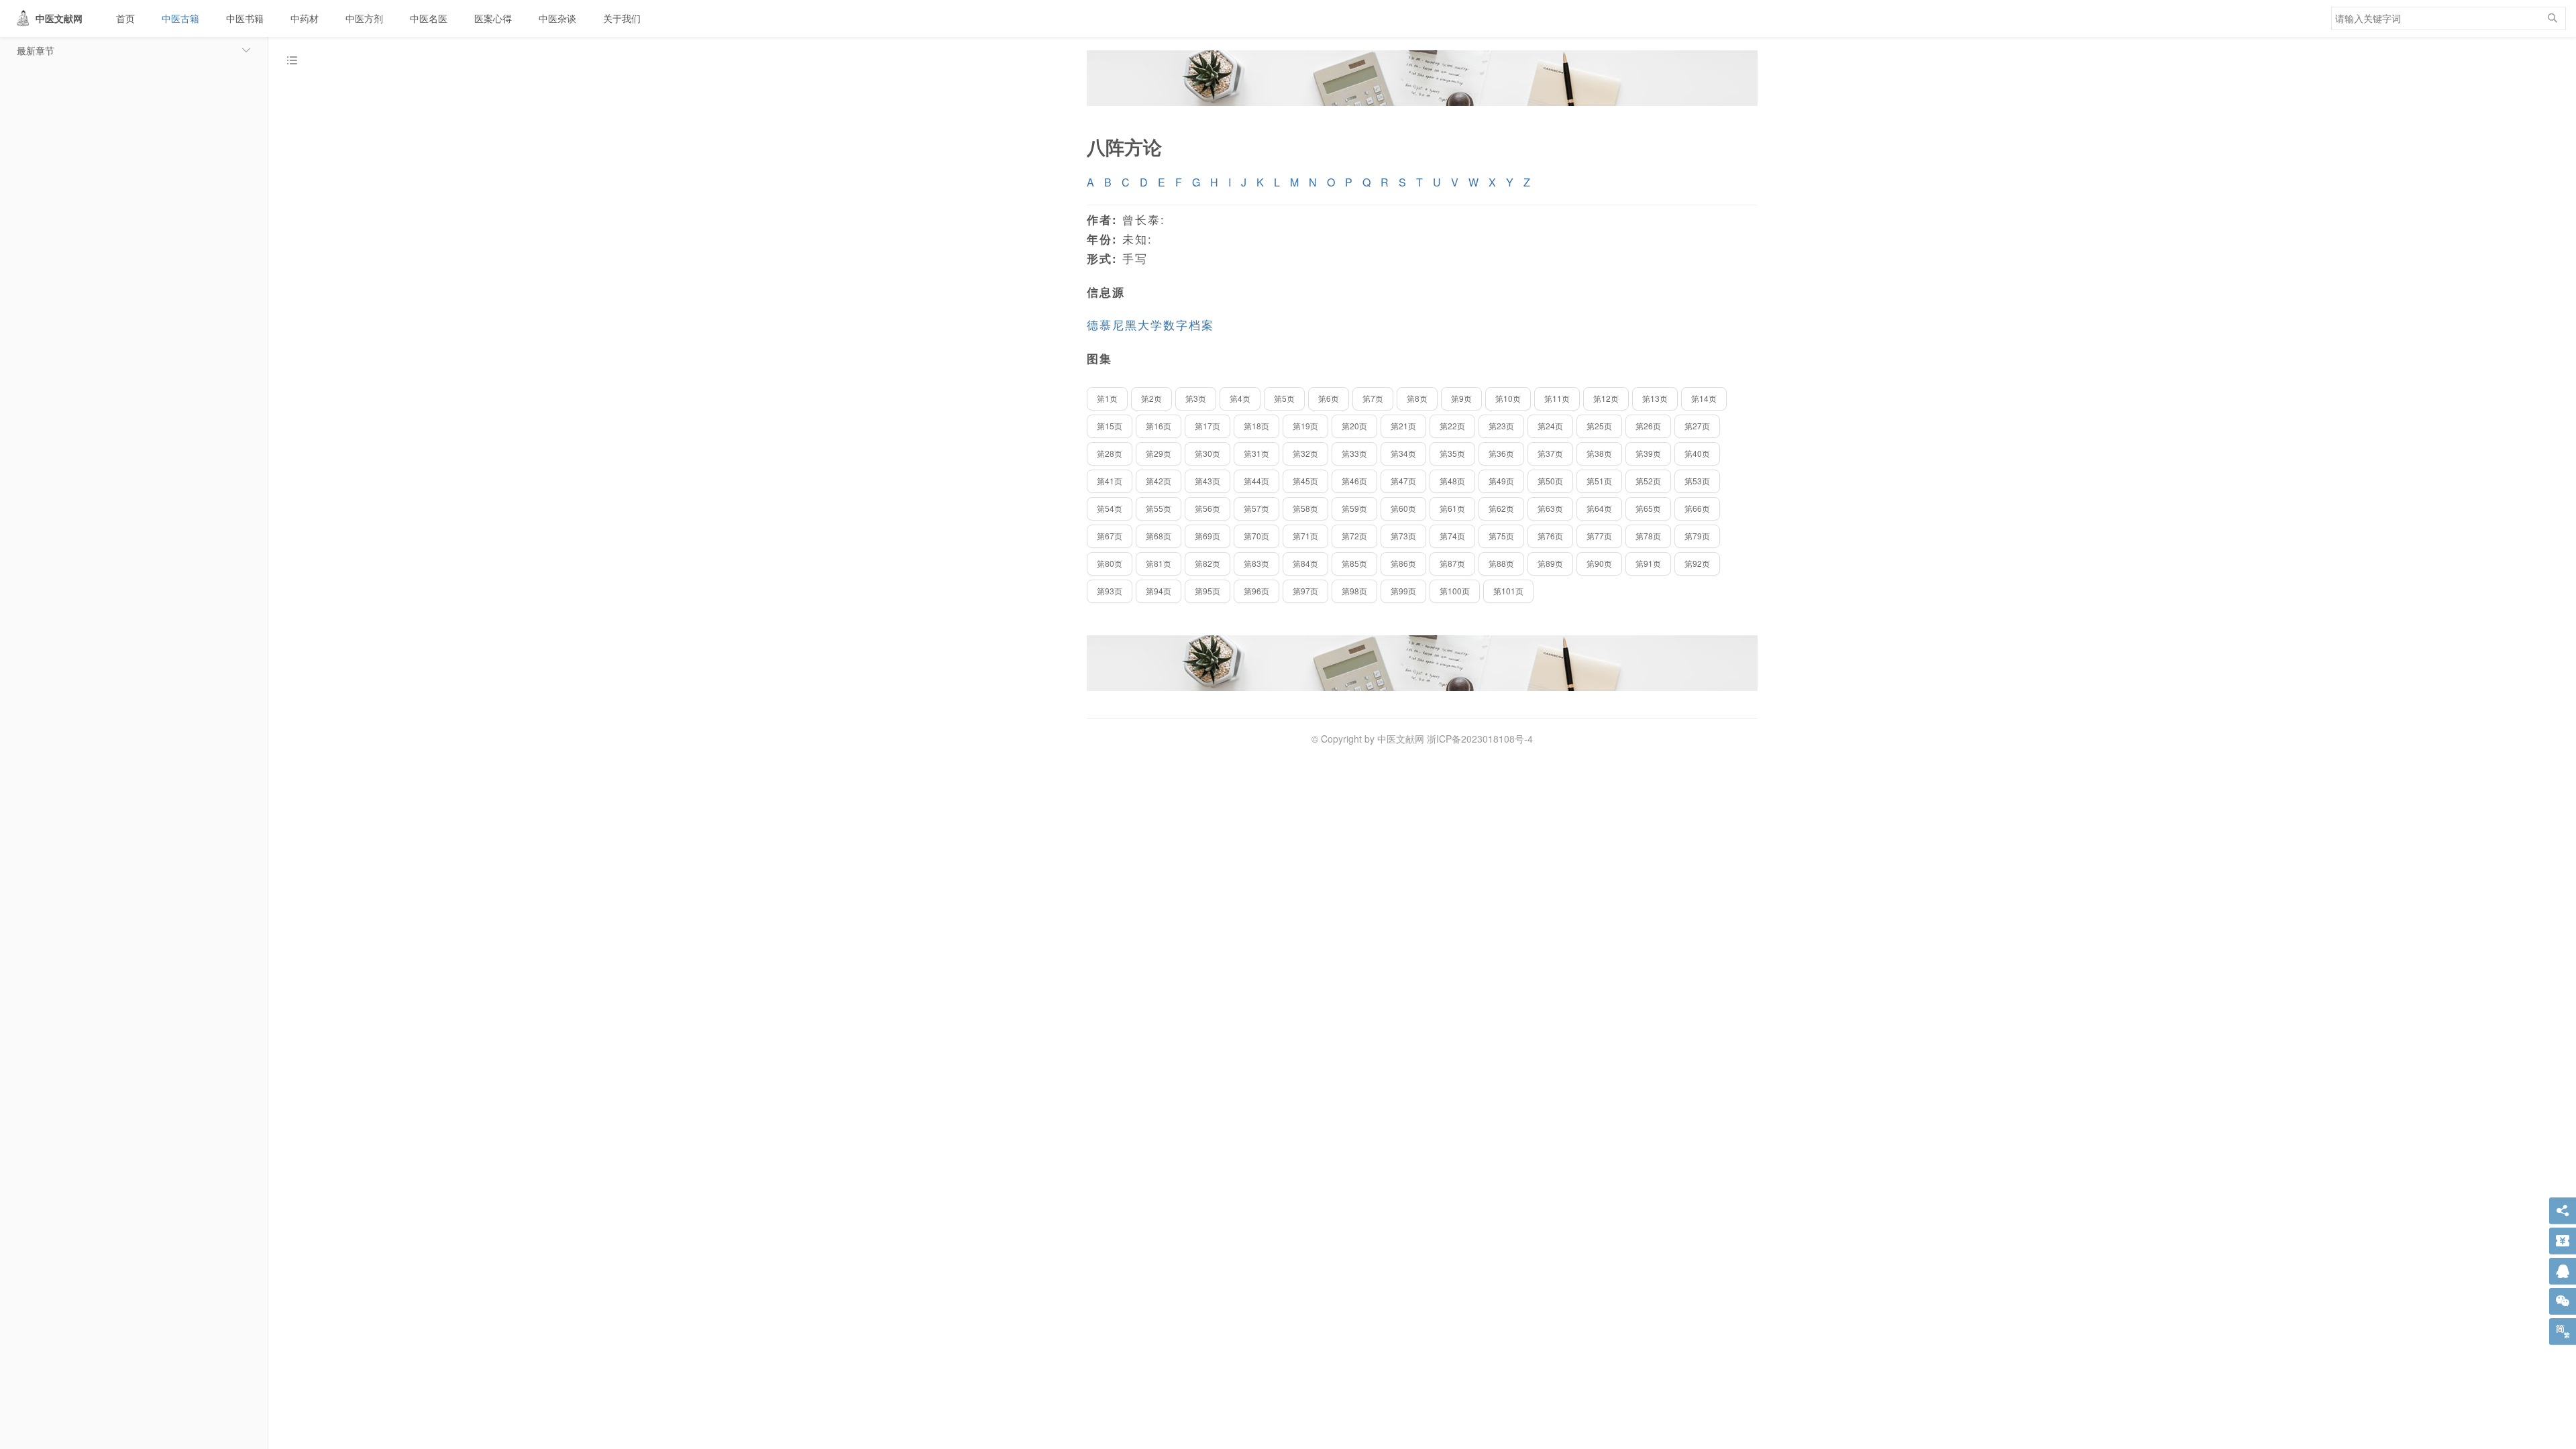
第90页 (1599, 563)
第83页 (1256, 563)
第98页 (1354, 591)
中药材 (305, 18)
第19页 (1305, 426)
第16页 (1159, 426)
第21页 (1403, 426)
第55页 (1159, 508)
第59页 (1354, 508)
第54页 (1110, 508)
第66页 (1697, 508)
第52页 (1648, 481)
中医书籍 (245, 18)
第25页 (1599, 426)
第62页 (1501, 508)
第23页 (1501, 426)
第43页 (1207, 481)
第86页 (1403, 563)
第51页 (1599, 481)
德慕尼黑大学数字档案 (1150, 325)
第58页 (1305, 508)
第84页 (1305, 563)
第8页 (1417, 398)
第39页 (1648, 453)
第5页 (1284, 398)
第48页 (1452, 481)
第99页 (1403, 591)
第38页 (1599, 453)
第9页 (1461, 398)
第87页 (1452, 563)
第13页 (1655, 398)
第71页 (1305, 536)
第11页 (1557, 398)
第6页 (1329, 398)
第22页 (1452, 426)
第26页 (1648, 426)
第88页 (1501, 563)
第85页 (1354, 563)
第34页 (1403, 453)
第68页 (1159, 536)
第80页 (1110, 563)
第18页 (1256, 426)
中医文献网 (59, 18)
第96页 (1256, 591)
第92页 (1697, 563)
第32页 (1305, 453)
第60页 (1403, 508)
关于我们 (622, 18)
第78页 (1648, 536)
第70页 (1256, 536)
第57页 (1256, 508)
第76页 (1550, 536)
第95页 (1207, 591)
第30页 (1207, 453)
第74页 (1452, 536)
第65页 (1648, 508)
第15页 (1110, 426)
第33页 (1354, 453)
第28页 (1110, 453)
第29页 (1159, 453)
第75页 (1501, 536)
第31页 (1256, 453)
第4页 (1240, 398)
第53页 (1697, 481)
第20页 (1354, 426)
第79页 (1697, 536)
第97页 (1305, 591)
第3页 (1196, 398)
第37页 (1550, 453)
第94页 (1159, 591)
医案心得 (493, 18)
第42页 (1159, 481)
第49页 (1501, 481)
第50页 (1550, 481)
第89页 (1550, 563)
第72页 (1354, 536)
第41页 (1110, 481)
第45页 (1305, 481)
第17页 (1207, 426)
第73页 (1403, 536)
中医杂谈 (557, 18)
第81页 (1159, 563)
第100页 (1455, 591)
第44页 (1256, 481)
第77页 (1599, 536)
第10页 (1508, 398)
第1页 (1107, 398)
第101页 (1508, 591)
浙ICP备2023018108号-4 (1480, 739)
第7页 (1373, 398)
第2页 (1151, 398)
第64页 (1599, 508)
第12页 (1606, 398)
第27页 (1697, 426)
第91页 (1648, 563)
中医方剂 (364, 18)
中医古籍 (180, 18)
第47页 (1403, 481)
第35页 (1452, 453)
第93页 (1110, 591)
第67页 (1110, 536)
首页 (125, 18)
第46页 (1354, 481)
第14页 (1704, 398)
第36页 (1501, 453)
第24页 (1550, 426)
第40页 (1697, 453)
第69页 (1207, 536)
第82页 (1207, 563)
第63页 (1550, 508)
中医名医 (429, 18)
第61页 (1452, 508)
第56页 (1207, 508)
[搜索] (2553, 18)
